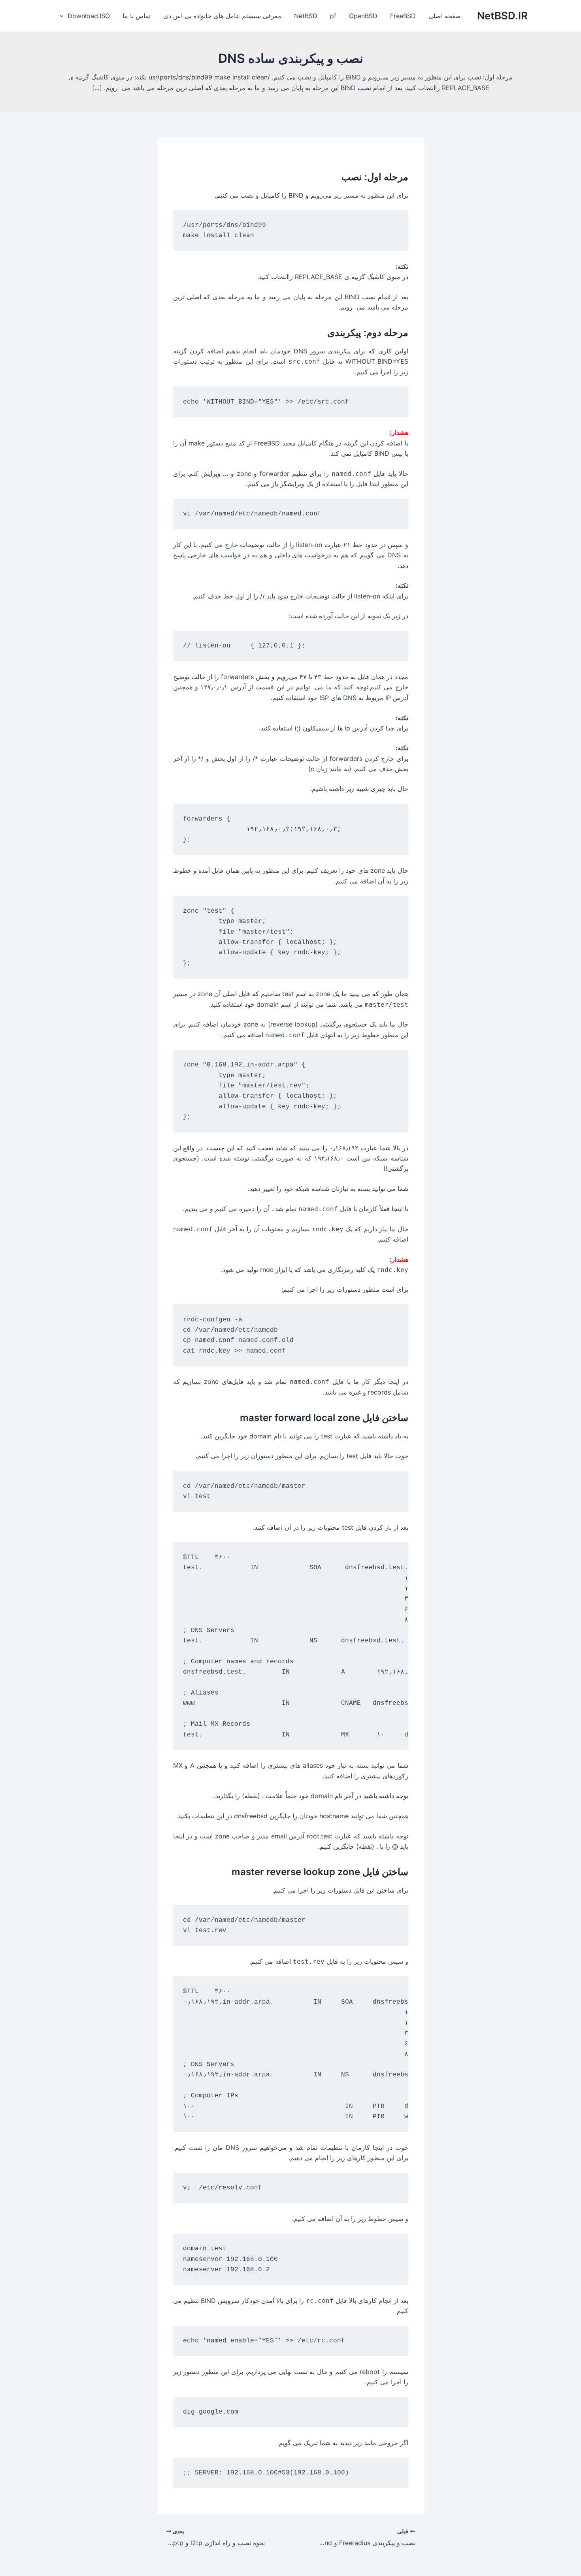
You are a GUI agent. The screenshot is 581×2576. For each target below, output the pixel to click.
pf (333, 16)
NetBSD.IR (502, 16)
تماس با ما (137, 16)
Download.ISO (89, 16)
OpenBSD (363, 16)
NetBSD (306, 16)
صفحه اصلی (445, 16)
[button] (64, 16)
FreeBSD (403, 16)
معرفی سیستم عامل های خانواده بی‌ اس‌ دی (222, 16)
